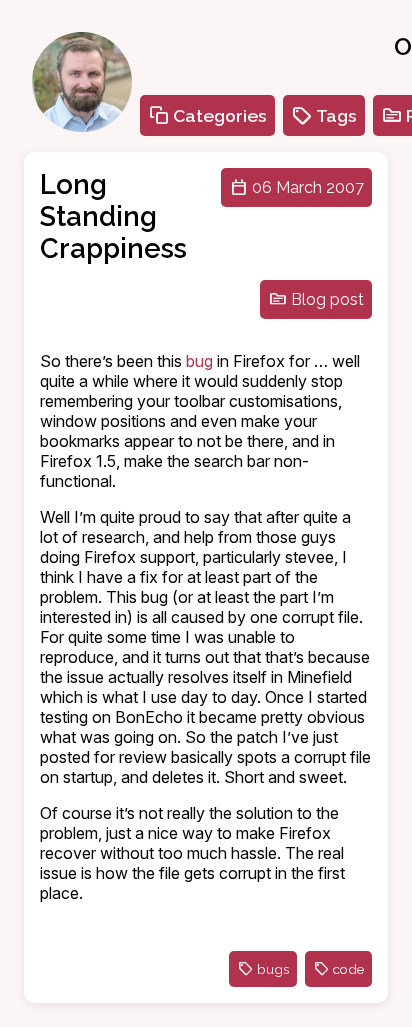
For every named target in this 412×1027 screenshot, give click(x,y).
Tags (336, 115)
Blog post (327, 299)
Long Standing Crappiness (113, 216)
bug (199, 361)
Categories (220, 115)
